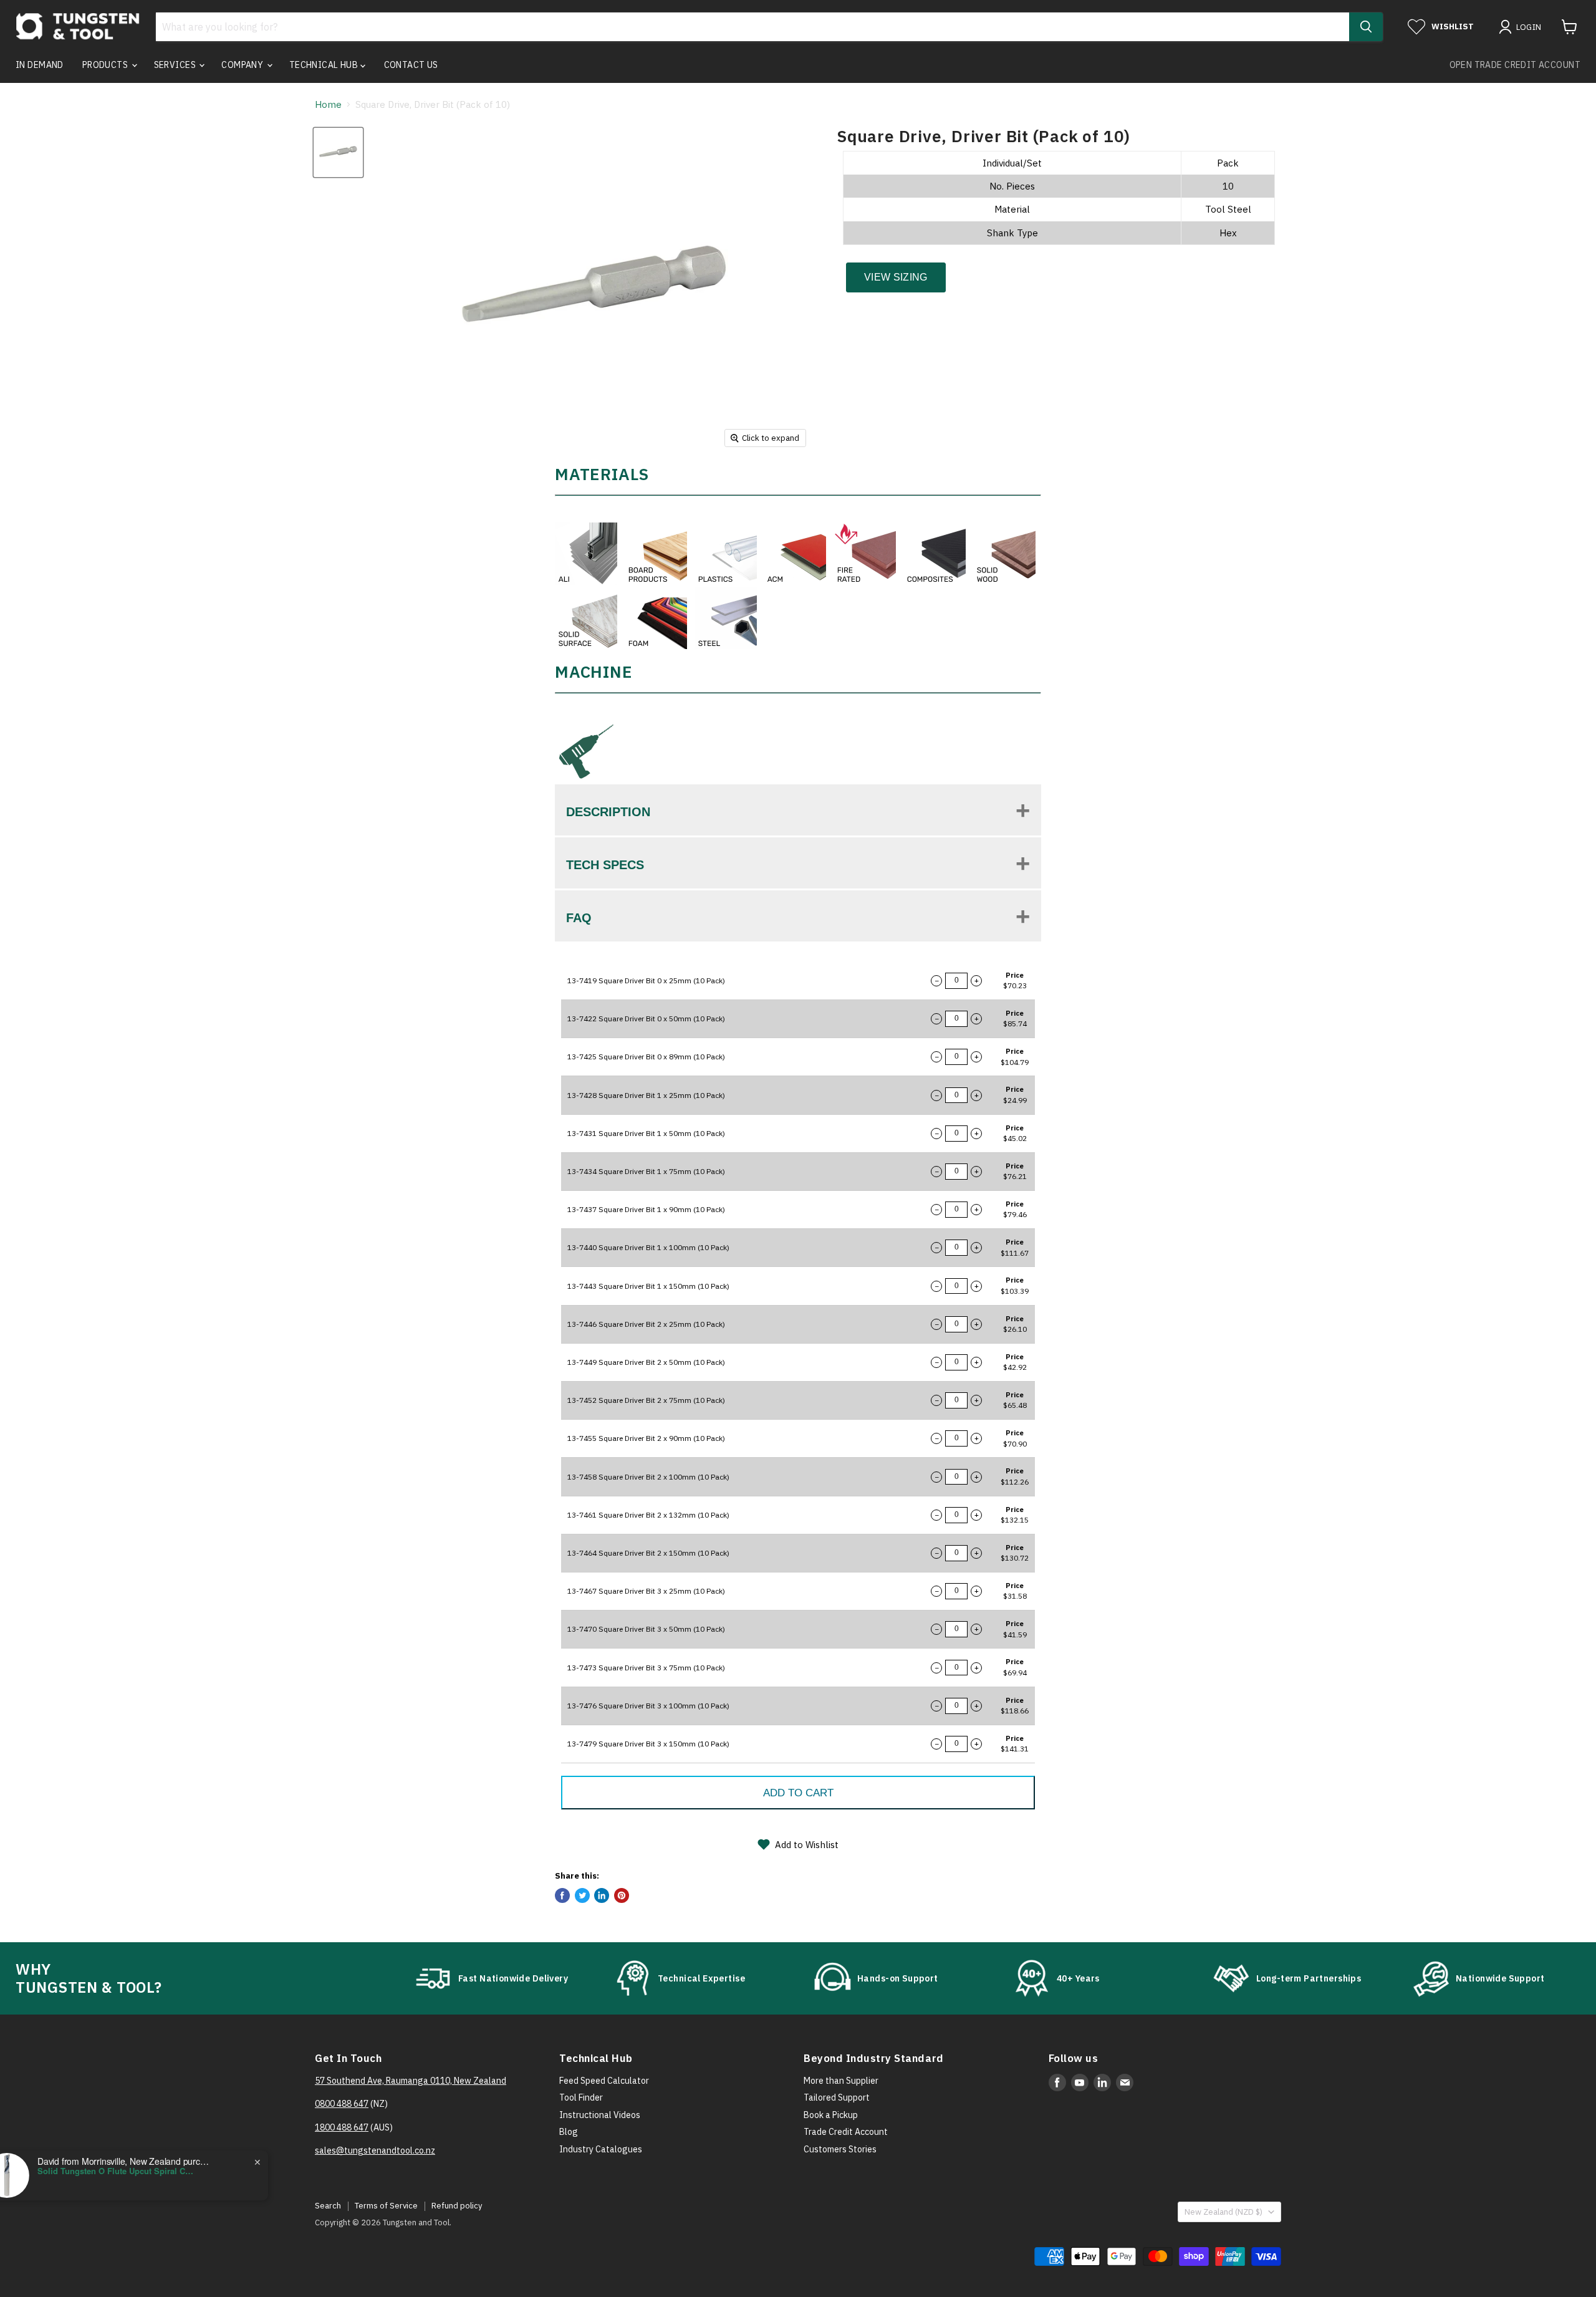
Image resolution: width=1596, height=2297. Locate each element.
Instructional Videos (600, 2115)
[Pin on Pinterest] (622, 1895)
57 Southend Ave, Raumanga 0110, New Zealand (411, 2081)
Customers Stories (840, 2149)
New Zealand (1223, 2212)
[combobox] (752, 27)
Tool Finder (581, 2097)
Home (328, 104)
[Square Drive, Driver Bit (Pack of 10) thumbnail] (338, 152)
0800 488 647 (342, 2104)
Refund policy (457, 2206)
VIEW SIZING (896, 277)
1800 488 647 (342, 2127)
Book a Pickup (831, 2115)
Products (106, 65)
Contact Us (411, 65)
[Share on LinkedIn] (602, 1895)
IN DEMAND (40, 65)
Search (328, 2206)
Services (176, 65)
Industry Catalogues (601, 2149)
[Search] (1366, 27)
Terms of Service (386, 2206)
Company (243, 65)
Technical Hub (325, 65)
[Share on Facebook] (562, 1895)
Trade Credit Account (846, 2132)
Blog (569, 2132)
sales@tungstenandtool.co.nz (375, 2150)
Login (1529, 27)
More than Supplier (841, 2081)
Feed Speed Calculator (604, 2081)
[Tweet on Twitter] (582, 1895)
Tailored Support (837, 2097)
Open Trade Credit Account (1515, 65)
